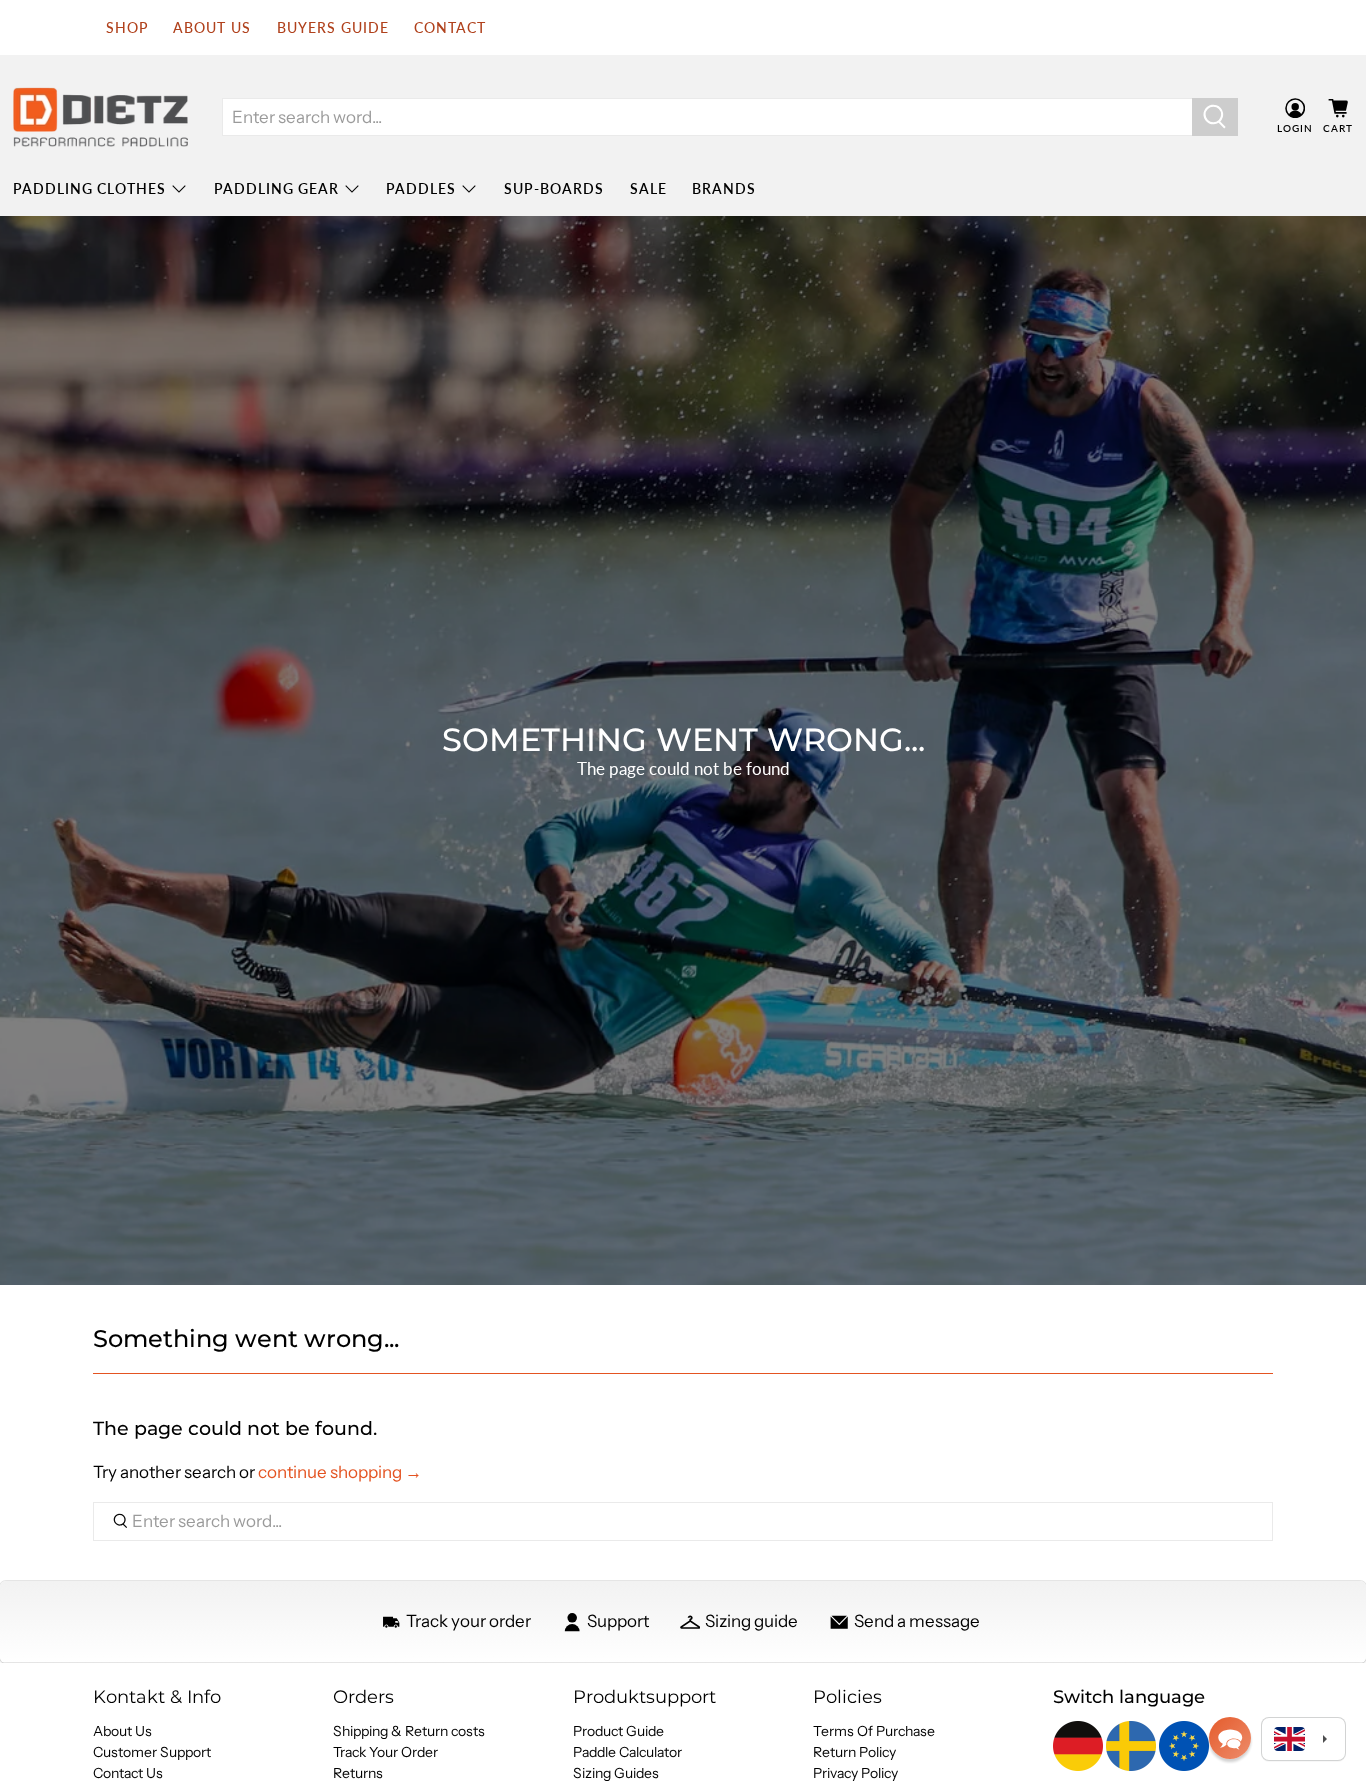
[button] (1230, 1738)
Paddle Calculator (627, 1752)
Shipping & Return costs (409, 1731)
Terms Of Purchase (874, 1731)
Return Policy (854, 1752)
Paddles (421, 188)
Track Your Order (385, 1752)
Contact (450, 27)
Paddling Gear (276, 188)
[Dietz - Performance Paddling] (100, 117)
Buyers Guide (333, 27)
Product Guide (618, 1731)
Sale (648, 188)
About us (212, 27)
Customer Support (152, 1752)
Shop (127, 27)
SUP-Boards (554, 188)
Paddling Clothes (89, 188)
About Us (122, 1731)
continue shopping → (340, 1472)
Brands (724, 188)
